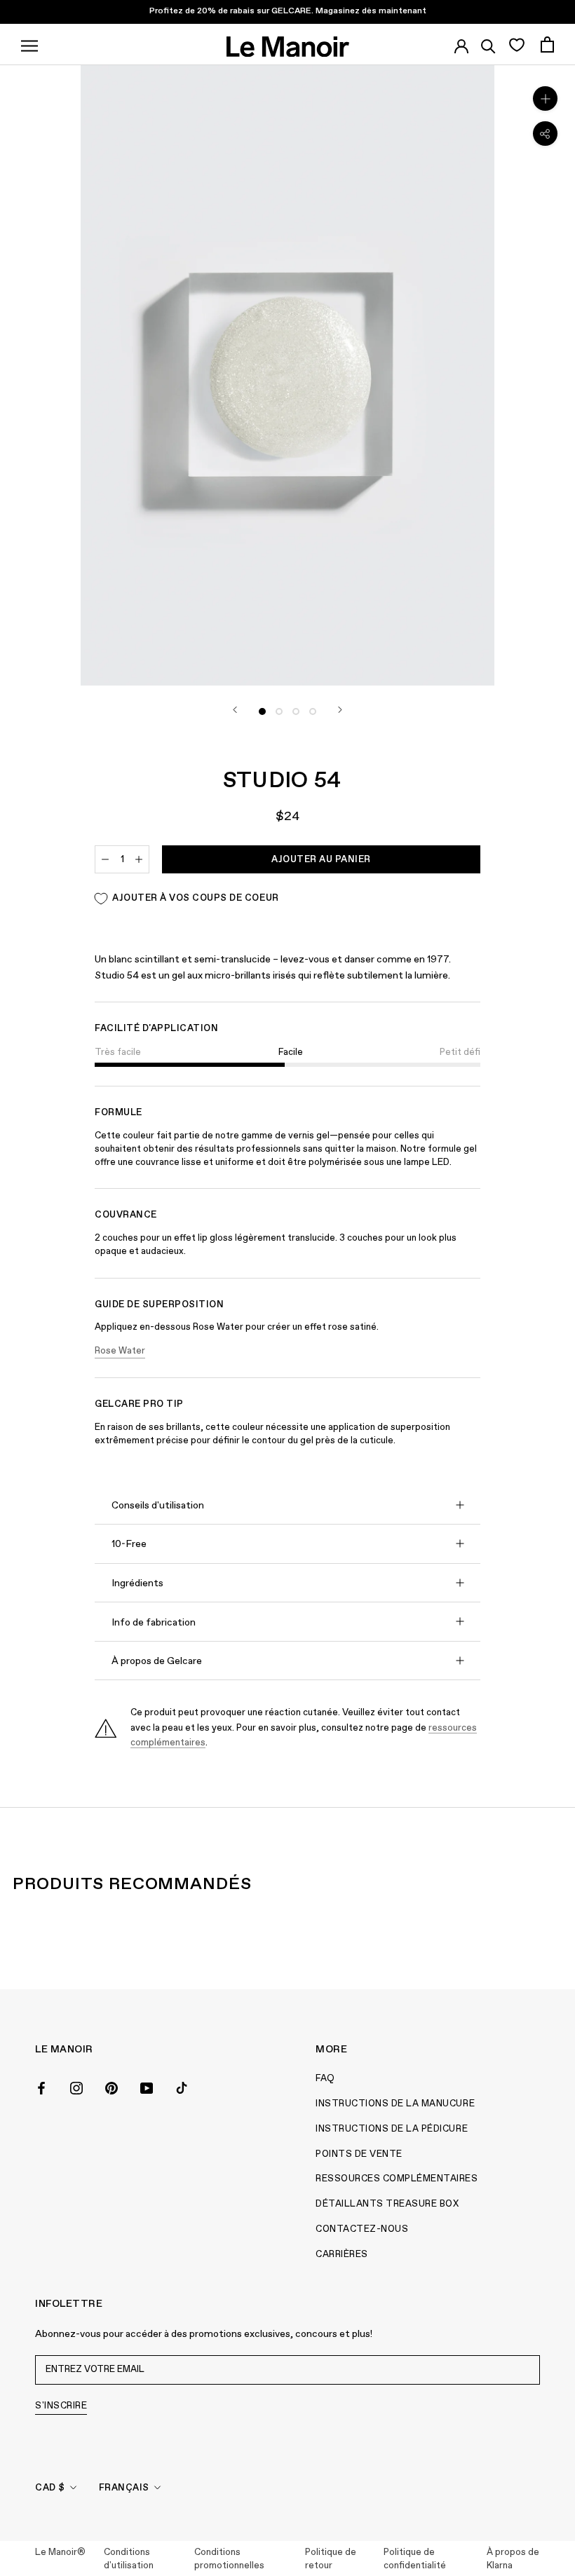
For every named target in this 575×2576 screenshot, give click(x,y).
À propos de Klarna (513, 2560)
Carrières (342, 2255)
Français (124, 2488)
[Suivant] (340, 710)
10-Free (129, 1544)
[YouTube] (147, 2087)
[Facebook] (41, 2087)
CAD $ (50, 2488)
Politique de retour (331, 2560)
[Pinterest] (111, 2087)
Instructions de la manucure (395, 2104)
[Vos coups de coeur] (516, 44)
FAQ (325, 2079)
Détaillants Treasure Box (387, 2204)
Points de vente (359, 2154)
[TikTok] (182, 2087)
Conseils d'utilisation (158, 1506)
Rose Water (120, 1351)
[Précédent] (235, 710)
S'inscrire (61, 2406)
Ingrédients (137, 1583)
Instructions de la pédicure (392, 2129)
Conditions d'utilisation (129, 2560)
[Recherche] (488, 44)
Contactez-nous (362, 2229)
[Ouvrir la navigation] (29, 44)
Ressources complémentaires (397, 2179)
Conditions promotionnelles (229, 2560)
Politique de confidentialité (415, 2560)
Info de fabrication (154, 1623)
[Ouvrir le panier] (547, 45)
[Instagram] (76, 2087)
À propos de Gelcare (157, 1661)
